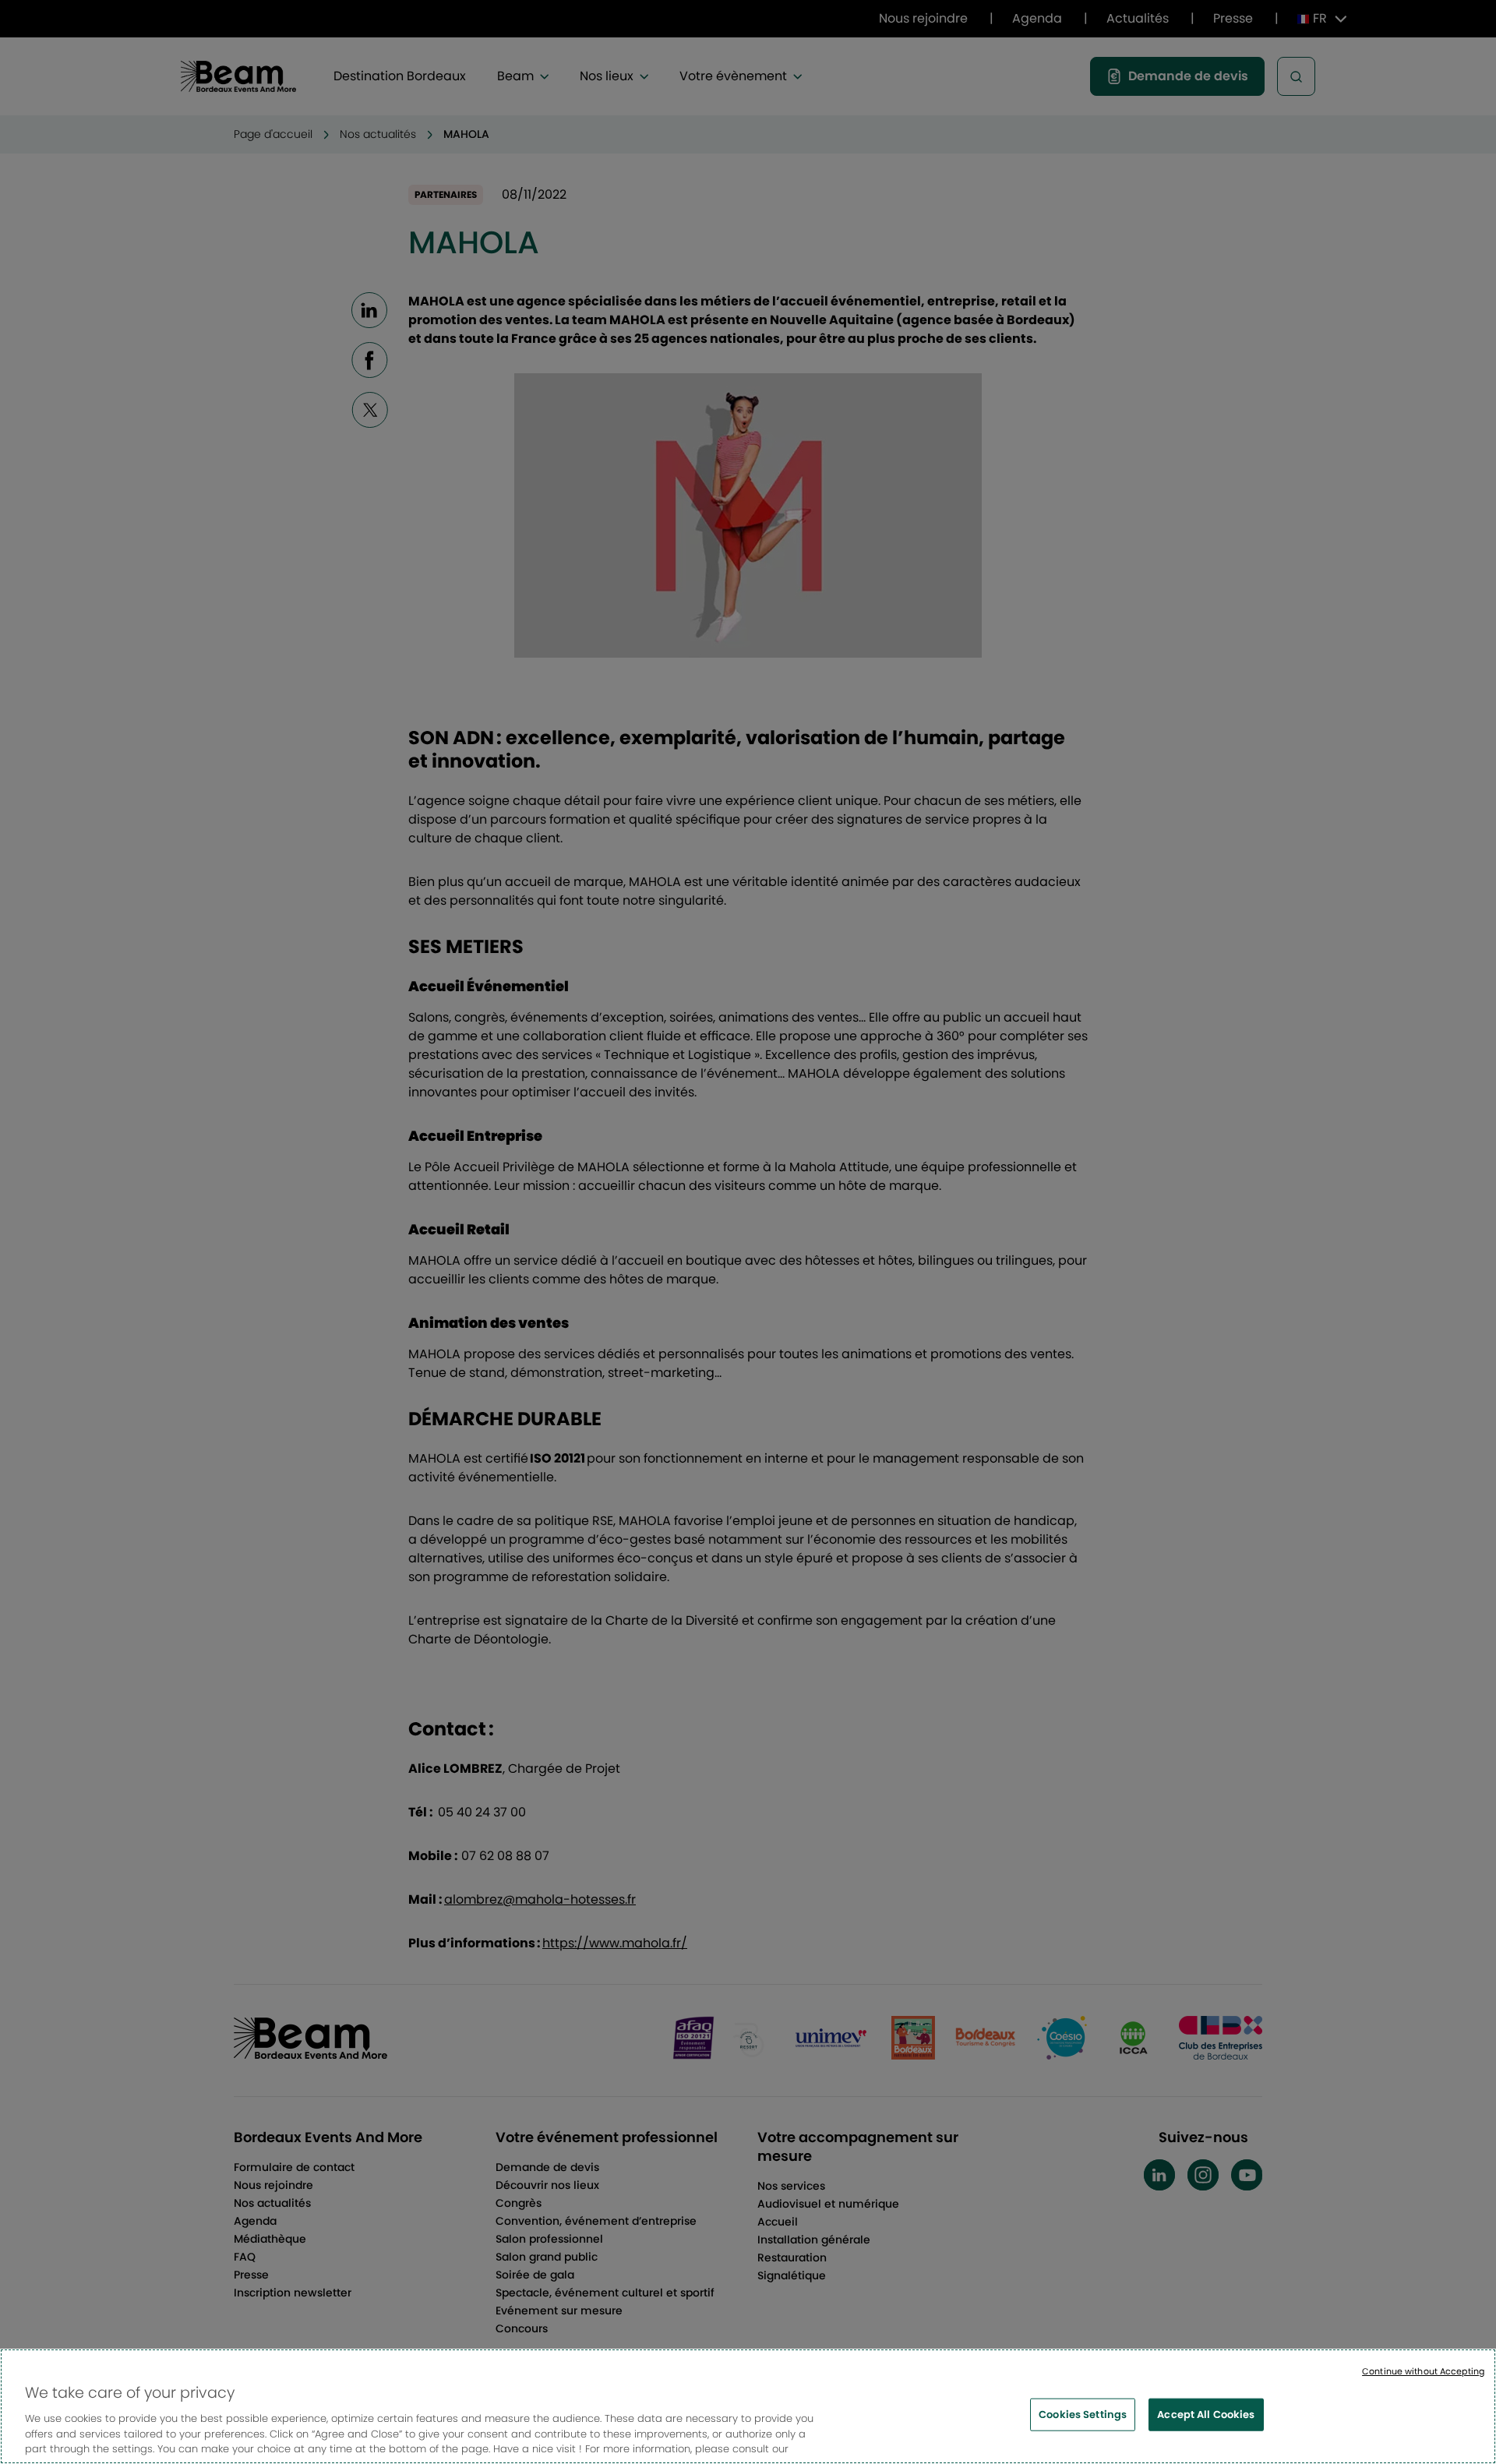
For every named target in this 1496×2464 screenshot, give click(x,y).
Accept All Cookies (1206, 2415)
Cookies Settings (1083, 2415)
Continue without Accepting (1423, 2371)
